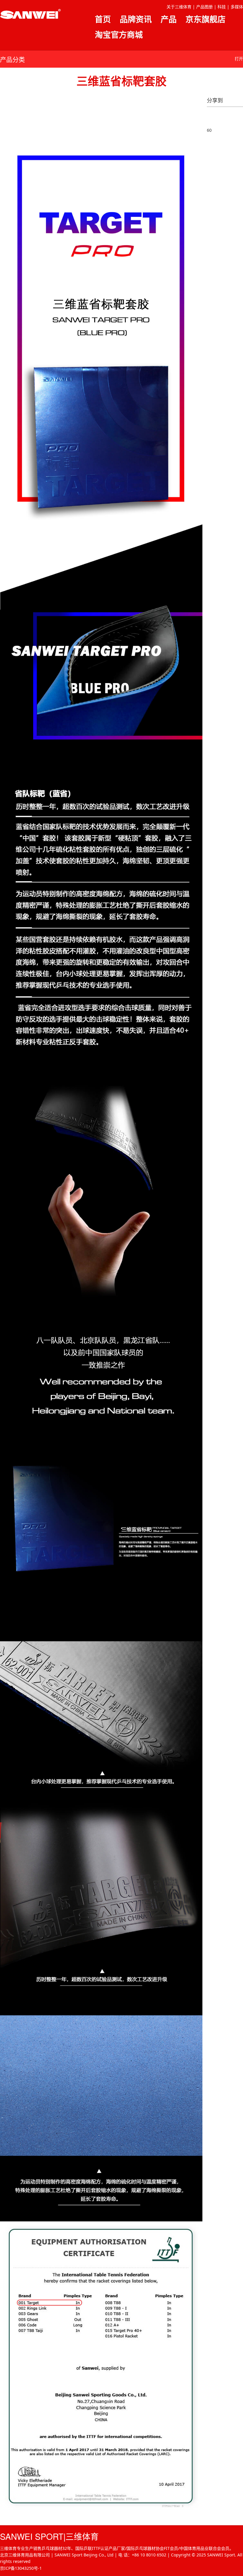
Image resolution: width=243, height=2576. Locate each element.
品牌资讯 (136, 19)
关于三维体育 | (181, 7)
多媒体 (237, 7)
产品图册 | (206, 7)
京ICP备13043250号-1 (21, 2568)
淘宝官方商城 (119, 35)
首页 (103, 19)
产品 (169, 19)
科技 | (223, 7)
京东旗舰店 (206, 19)
